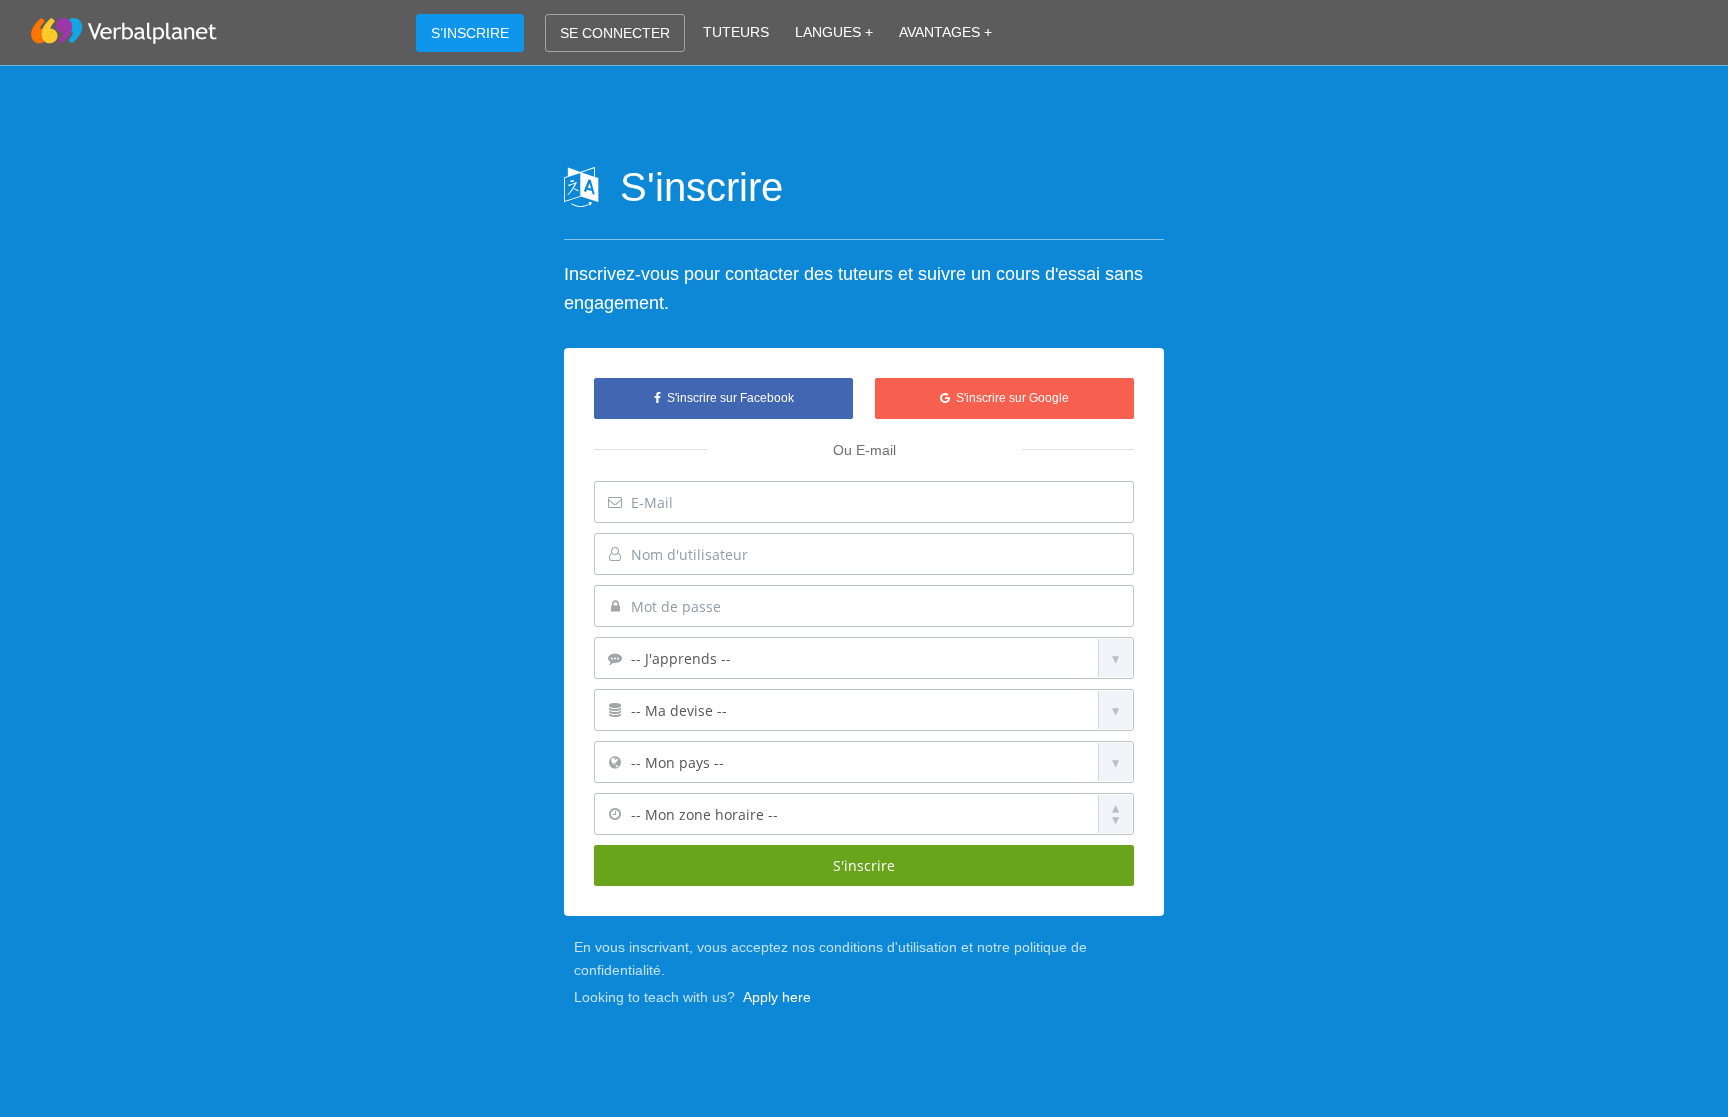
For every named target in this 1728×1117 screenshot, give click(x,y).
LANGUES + (834, 32)
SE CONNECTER (615, 33)
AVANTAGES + (945, 32)
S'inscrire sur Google (1009, 398)
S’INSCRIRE (470, 33)
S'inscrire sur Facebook (727, 398)
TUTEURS (736, 32)
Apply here (777, 997)
